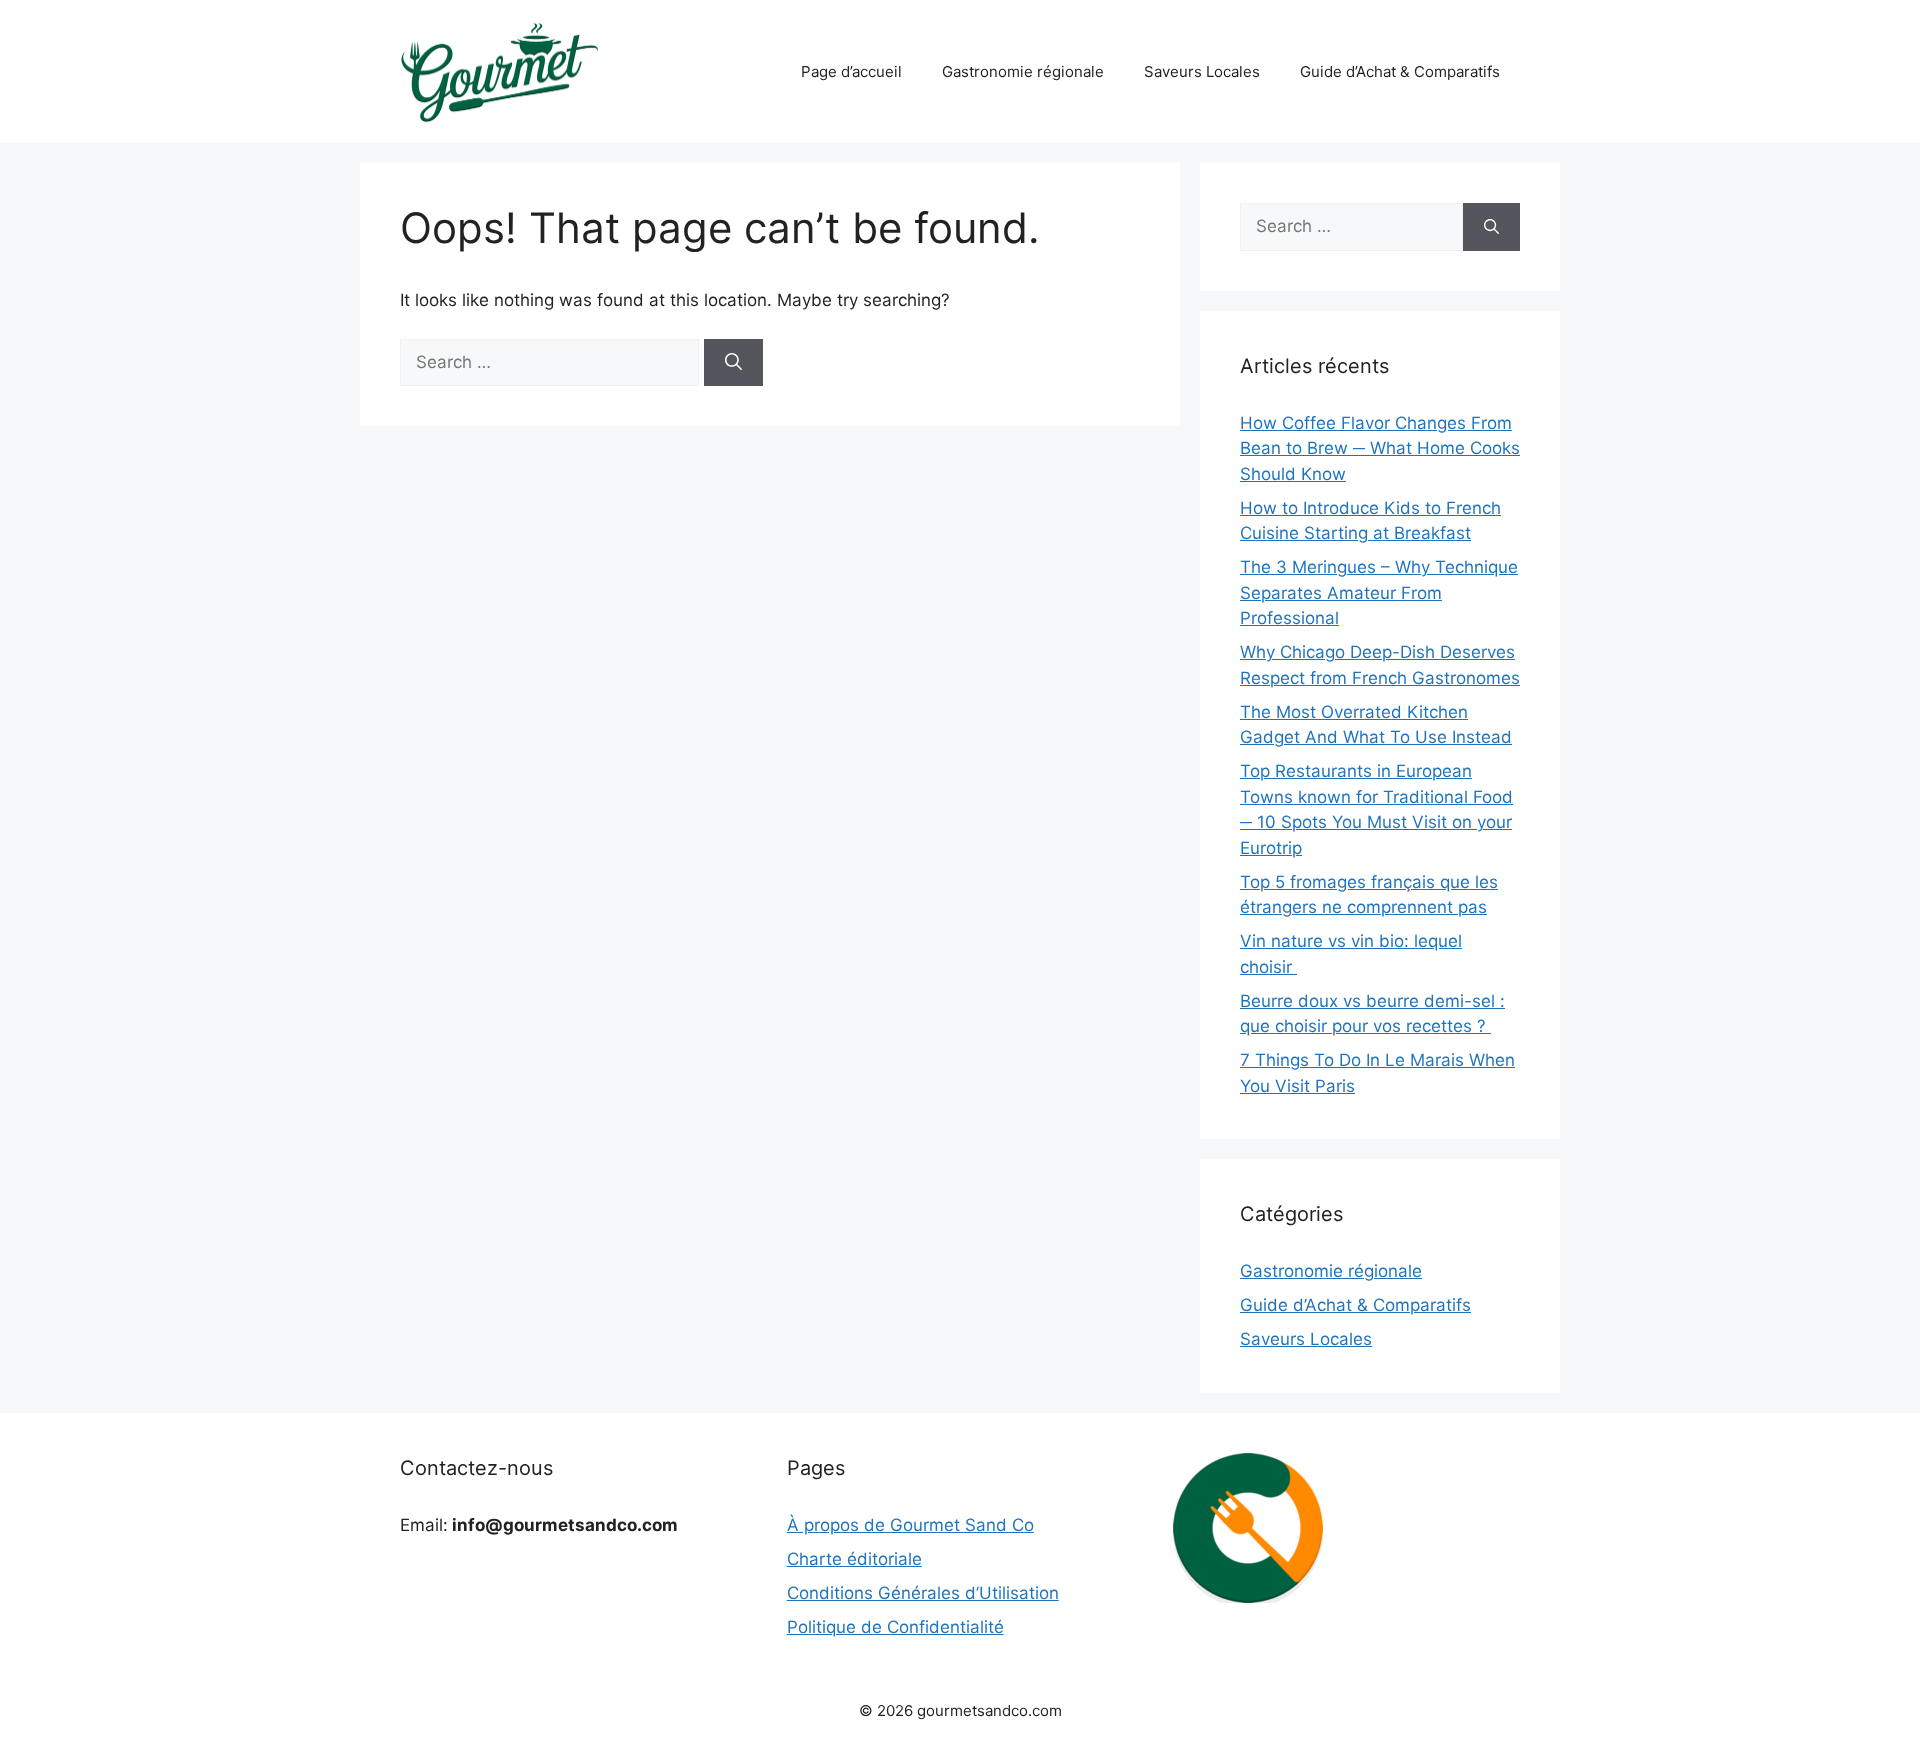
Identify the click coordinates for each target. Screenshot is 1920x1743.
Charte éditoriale (854, 1559)
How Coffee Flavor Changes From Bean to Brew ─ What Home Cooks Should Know (1380, 448)
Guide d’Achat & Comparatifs (1400, 71)
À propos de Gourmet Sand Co (910, 1525)
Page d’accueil (851, 71)
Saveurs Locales (1202, 71)
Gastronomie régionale (1023, 71)
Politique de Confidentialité (895, 1627)
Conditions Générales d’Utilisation (923, 1593)
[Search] (733, 363)
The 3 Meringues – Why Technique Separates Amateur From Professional (1379, 592)
